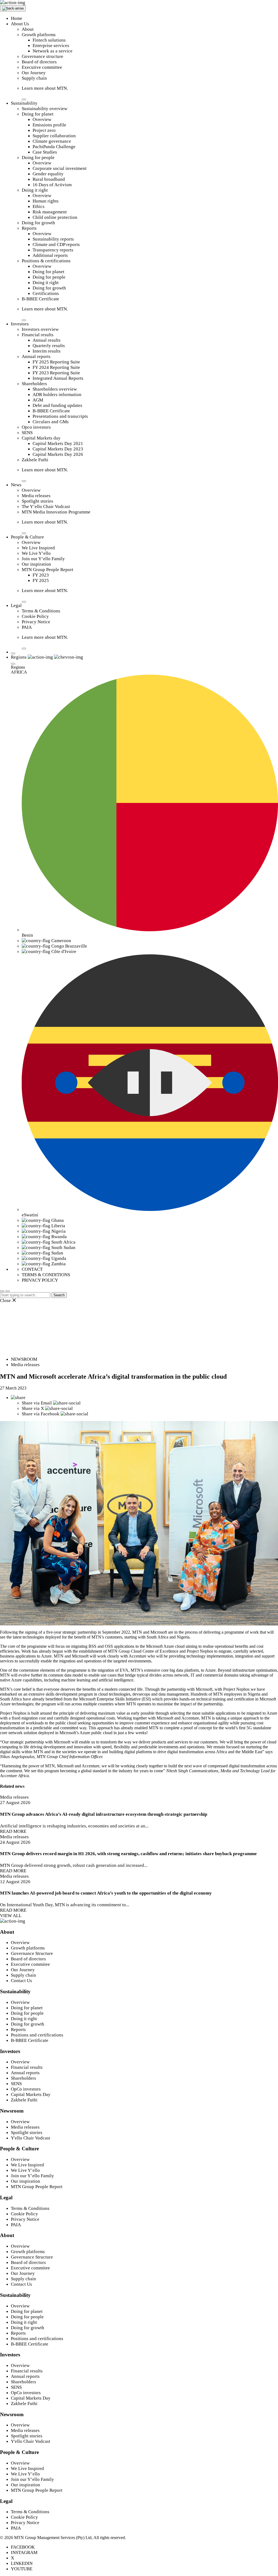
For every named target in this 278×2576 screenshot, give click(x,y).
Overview (42, 119)
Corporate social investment (60, 168)
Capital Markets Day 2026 (58, 454)
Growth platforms (39, 35)
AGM (38, 400)
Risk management (50, 212)
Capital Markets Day (31, 2094)
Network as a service (53, 51)
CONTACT (32, 1269)
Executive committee (42, 67)
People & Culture (27, 537)
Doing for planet (38, 114)
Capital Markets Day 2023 (58, 449)
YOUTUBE (22, 2569)
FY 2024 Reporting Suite (56, 367)
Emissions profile (49, 125)
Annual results (47, 340)
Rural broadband (49, 179)
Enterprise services (51, 46)
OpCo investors (26, 2089)
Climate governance (52, 141)
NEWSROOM (24, 1359)
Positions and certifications (37, 2035)
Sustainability (24, 103)
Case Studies (45, 152)
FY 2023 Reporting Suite (56, 373)
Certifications (46, 293)
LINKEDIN (22, 2563)
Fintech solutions (49, 40)
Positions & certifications (46, 261)
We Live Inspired (38, 548)
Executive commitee (30, 1964)
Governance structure (42, 56)
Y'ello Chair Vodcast (31, 2138)
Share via (37, 1403)
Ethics (39, 206)
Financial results (38, 335)
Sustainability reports (53, 239)
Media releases (36, 496)
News (16, 485)
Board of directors (39, 62)
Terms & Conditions (41, 611)
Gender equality (48, 174)
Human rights (46, 201)
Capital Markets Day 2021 (58, 443)
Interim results (47, 351)
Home (17, 18)
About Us (20, 24)
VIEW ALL (11, 1916)
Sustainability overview (45, 109)
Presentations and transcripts (60, 416)
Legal (16, 605)
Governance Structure (32, 1953)
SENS (27, 433)
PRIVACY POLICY (40, 1280)
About (28, 29)
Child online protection (55, 217)
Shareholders (34, 384)
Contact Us (21, 1981)
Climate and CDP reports (56, 244)
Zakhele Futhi (35, 460)
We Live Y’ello (36, 553)
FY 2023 (41, 575)
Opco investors (36, 427)
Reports (29, 228)
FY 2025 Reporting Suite (56, 362)
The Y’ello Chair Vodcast (46, 507)
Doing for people (38, 158)
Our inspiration (36, 564)
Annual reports (36, 356)
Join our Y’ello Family (43, 559)
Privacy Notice (36, 622)
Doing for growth (38, 223)
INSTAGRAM (24, 2552)
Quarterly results (49, 346)
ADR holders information (57, 395)
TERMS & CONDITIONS (46, 1275)
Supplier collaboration (54, 136)
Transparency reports (53, 250)
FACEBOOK (23, 2547)
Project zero (44, 130)
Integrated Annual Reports (58, 378)
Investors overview (40, 329)
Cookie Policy (35, 616)
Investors (20, 324)
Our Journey (34, 73)
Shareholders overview (55, 389)
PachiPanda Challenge (54, 147)
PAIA (27, 627)
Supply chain (34, 78)
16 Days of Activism (52, 185)
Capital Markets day (41, 438)
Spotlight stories (37, 501)
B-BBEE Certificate (40, 299)
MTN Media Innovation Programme (56, 512)
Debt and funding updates (57, 405)
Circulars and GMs (51, 422)
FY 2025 (41, 580)
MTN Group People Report (48, 570)
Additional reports (50, 255)
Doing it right (35, 190)
